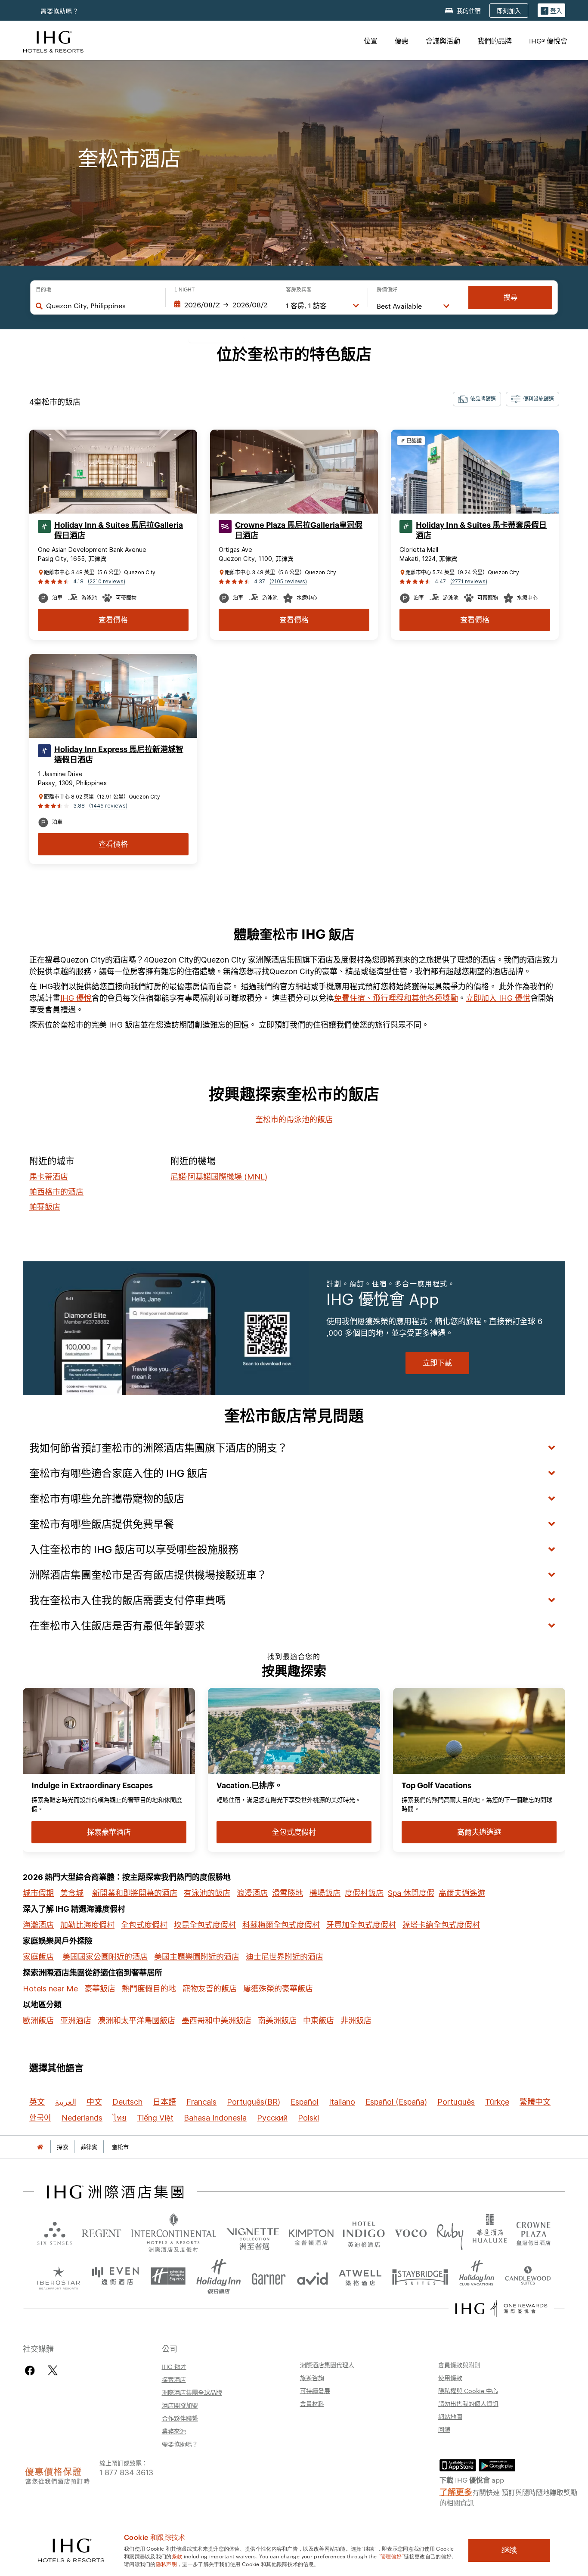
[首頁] (40, 2147)
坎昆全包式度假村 (205, 1925)
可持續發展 (315, 2390)
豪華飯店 (100, 1989)
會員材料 (312, 2403)
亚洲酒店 (76, 2020)
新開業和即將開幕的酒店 (135, 1893)
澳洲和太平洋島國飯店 (136, 2020)
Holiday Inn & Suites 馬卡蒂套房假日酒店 (481, 530)
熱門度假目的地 (149, 1989)
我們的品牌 (495, 41)
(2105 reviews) (288, 581)
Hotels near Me (50, 1989)
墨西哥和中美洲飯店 (217, 2020)
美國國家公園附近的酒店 (105, 1957)
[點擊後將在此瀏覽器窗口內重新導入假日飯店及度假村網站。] (219, 2276)
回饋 (444, 2429)
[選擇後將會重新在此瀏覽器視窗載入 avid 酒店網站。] (313, 2276)
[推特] (53, 2370)
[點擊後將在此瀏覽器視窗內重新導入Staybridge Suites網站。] (420, 2276)
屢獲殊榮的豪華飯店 (278, 1989)
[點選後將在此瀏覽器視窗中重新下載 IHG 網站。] (115, 2192)
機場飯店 (325, 1893)
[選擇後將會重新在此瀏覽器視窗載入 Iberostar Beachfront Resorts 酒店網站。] (59, 2276)
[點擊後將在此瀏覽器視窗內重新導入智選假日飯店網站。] (168, 2276)
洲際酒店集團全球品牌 (192, 2392)
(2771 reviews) (469, 581)
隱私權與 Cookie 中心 (468, 2390)
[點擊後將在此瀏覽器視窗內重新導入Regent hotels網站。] (101, 2233)
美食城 (72, 1893)
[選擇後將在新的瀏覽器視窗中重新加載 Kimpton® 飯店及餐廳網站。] (311, 2233)
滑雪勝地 (288, 1893)
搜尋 (511, 297)
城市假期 (38, 1893)
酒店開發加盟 (180, 2405)
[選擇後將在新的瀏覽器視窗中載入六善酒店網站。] (55, 2233)
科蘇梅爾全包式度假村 (281, 1925)
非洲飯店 (356, 2020)
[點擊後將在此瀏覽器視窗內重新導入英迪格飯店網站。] (364, 2233)
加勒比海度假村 (87, 1925)
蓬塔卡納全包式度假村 (441, 1925)
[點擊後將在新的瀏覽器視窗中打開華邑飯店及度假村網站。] (490, 2233)
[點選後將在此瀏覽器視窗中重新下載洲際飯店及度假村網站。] (174, 2233)
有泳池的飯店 (207, 1893)
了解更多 (456, 2491)
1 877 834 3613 (126, 2472)
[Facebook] (32, 2370)
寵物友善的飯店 (210, 1989)
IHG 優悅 (76, 998)
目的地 (43, 290)
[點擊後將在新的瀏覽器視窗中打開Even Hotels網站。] (115, 2276)
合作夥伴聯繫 (180, 2418)
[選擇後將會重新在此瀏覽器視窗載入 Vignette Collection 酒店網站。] (253, 2231)
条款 (177, 2556)
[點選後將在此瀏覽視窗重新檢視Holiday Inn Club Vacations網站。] (477, 2276)
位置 (371, 41)
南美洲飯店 (277, 2020)
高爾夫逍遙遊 (462, 1893)
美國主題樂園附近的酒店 (197, 1957)
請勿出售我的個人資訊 (468, 2403)
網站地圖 (450, 2416)
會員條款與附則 (459, 2365)
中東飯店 (319, 2020)
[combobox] (101, 306)
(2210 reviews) (107, 581)
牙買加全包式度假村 (361, 1925)
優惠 (402, 41)
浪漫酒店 (252, 1893)
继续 (509, 2550)
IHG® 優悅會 (548, 41)
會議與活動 (443, 41)
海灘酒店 (38, 1925)
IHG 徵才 (174, 2366)
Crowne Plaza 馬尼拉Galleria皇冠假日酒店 (299, 530)
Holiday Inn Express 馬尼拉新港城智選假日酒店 (119, 755)
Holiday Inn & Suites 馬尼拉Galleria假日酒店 (119, 530)
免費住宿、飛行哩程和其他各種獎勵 (396, 998)
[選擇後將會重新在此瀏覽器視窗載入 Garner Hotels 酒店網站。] (269, 2276)
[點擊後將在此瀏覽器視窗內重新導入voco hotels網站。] (411, 2233)
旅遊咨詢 (312, 2378)
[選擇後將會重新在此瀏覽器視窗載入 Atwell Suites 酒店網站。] (360, 2276)
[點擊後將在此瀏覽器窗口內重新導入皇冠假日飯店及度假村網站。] (533, 2233)
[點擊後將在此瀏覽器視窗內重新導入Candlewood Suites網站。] (528, 2276)
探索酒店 (174, 2379)
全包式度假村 (144, 1925)
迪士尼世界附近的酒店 (285, 1957)
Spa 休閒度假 (411, 1893)
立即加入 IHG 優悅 (498, 998)
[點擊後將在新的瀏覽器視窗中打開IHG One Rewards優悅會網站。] (501, 2309)
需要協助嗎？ (60, 11)
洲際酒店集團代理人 (327, 2365)
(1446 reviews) (108, 806)
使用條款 (450, 2378)
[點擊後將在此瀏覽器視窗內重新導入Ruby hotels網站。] (450, 2233)
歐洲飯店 (38, 2020)
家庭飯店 (38, 1957)
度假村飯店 (364, 1893)
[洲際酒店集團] (53, 41)
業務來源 (174, 2431)
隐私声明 (166, 2564)
